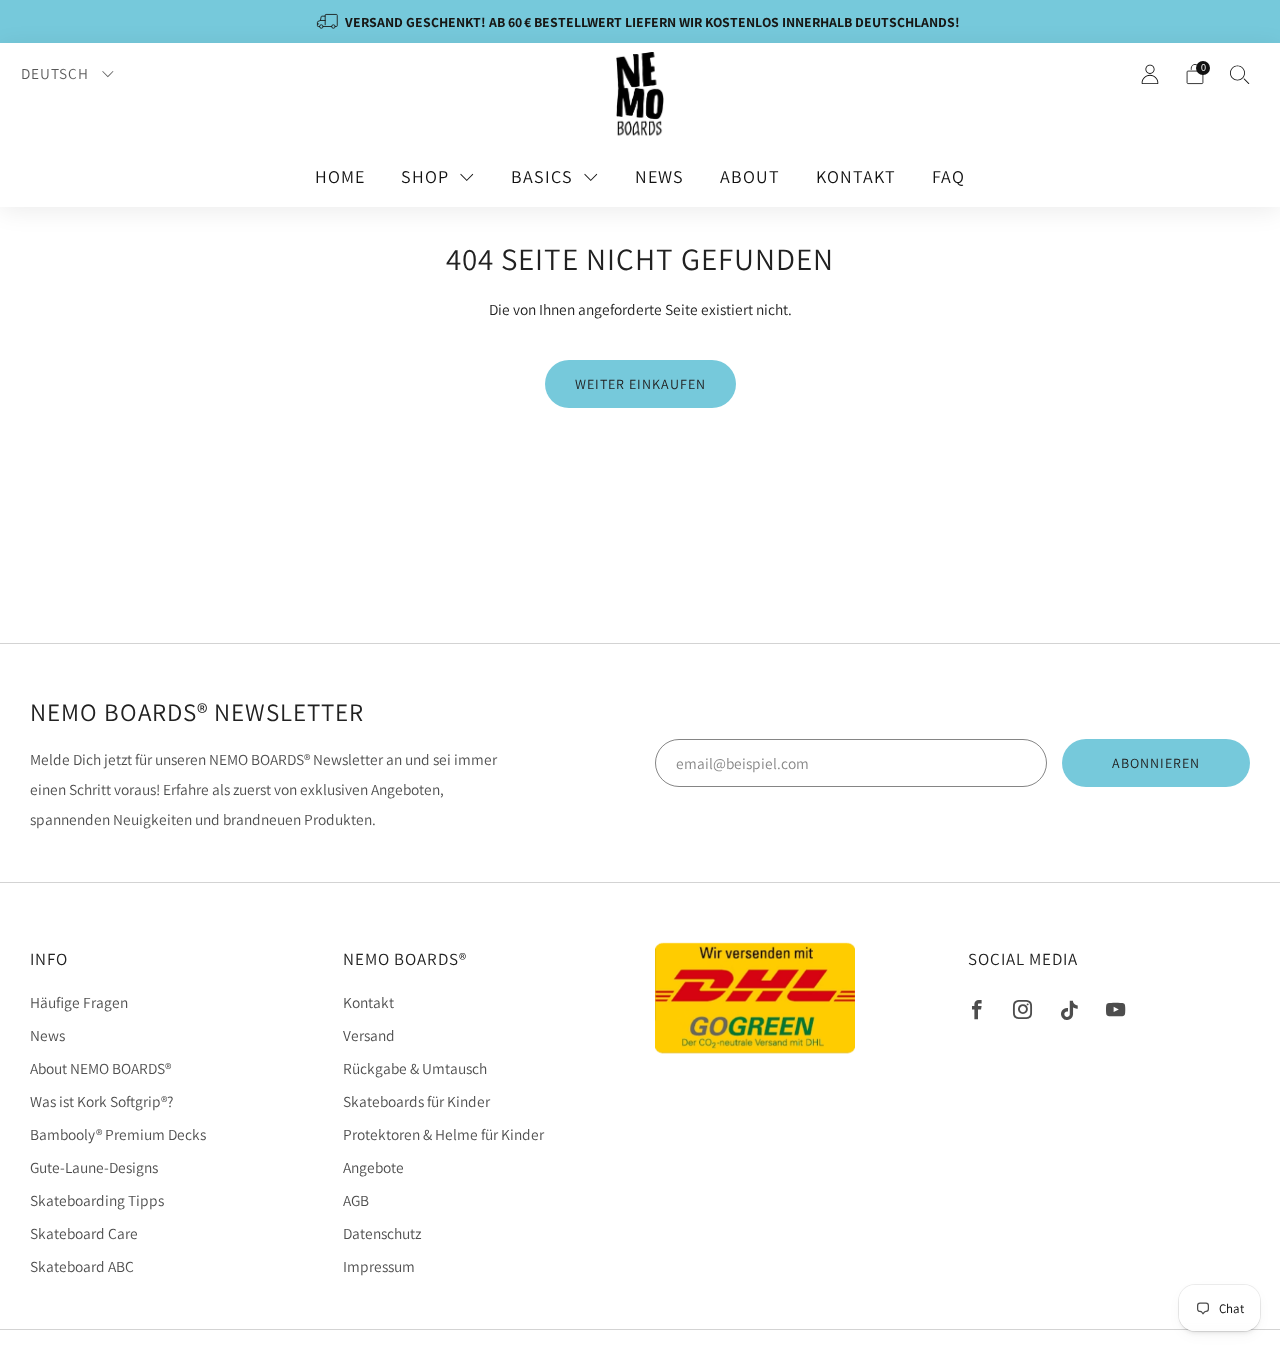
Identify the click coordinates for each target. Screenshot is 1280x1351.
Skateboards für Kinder (416, 1101)
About (750, 176)
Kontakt (856, 176)
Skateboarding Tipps (97, 1200)
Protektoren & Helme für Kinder (443, 1134)
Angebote (373, 1167)
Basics (542, 176)
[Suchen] (1240, 74)
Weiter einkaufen (640, 384)
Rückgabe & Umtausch (415, 1068)
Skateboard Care (84, 1233)
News (659, 176)
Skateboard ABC (82, 1266)
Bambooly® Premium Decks (118, 1134)
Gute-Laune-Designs (94, 1167)
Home (340, 176)
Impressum (379, 1266)
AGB (356, 1200)
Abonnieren (1156, 763)
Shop (425, 176)
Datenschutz (382, 1233)
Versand (369, 1035)
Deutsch (57, 73)
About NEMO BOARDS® (100, 1068)
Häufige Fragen (79, 1002)
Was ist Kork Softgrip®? (101, 1101)
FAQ (948, 176)
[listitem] (640, 21)
